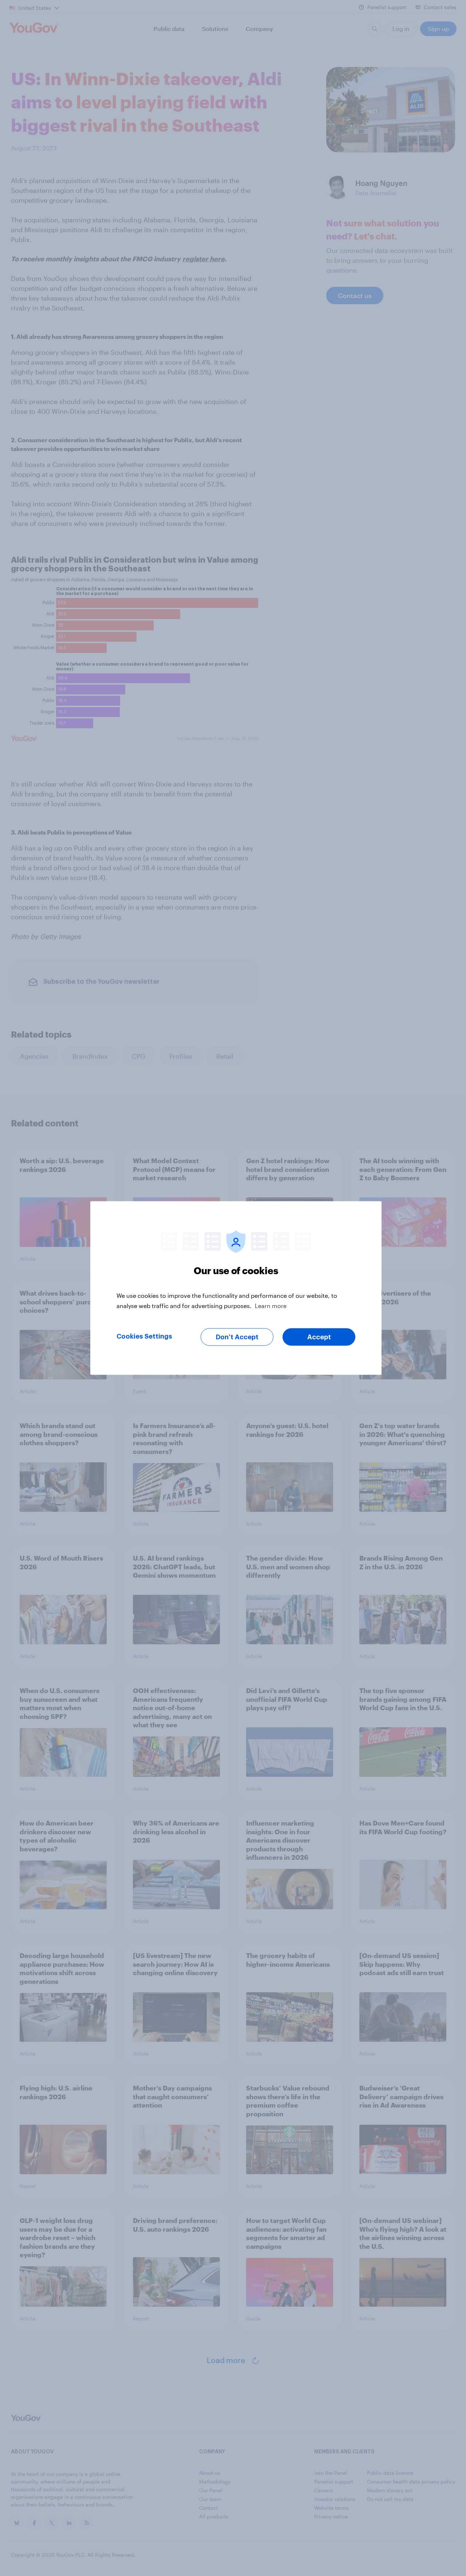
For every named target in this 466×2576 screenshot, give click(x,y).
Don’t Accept (237, 1337)
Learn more (271, 1306)
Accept (319, 1337)
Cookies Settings (144, 1336)
